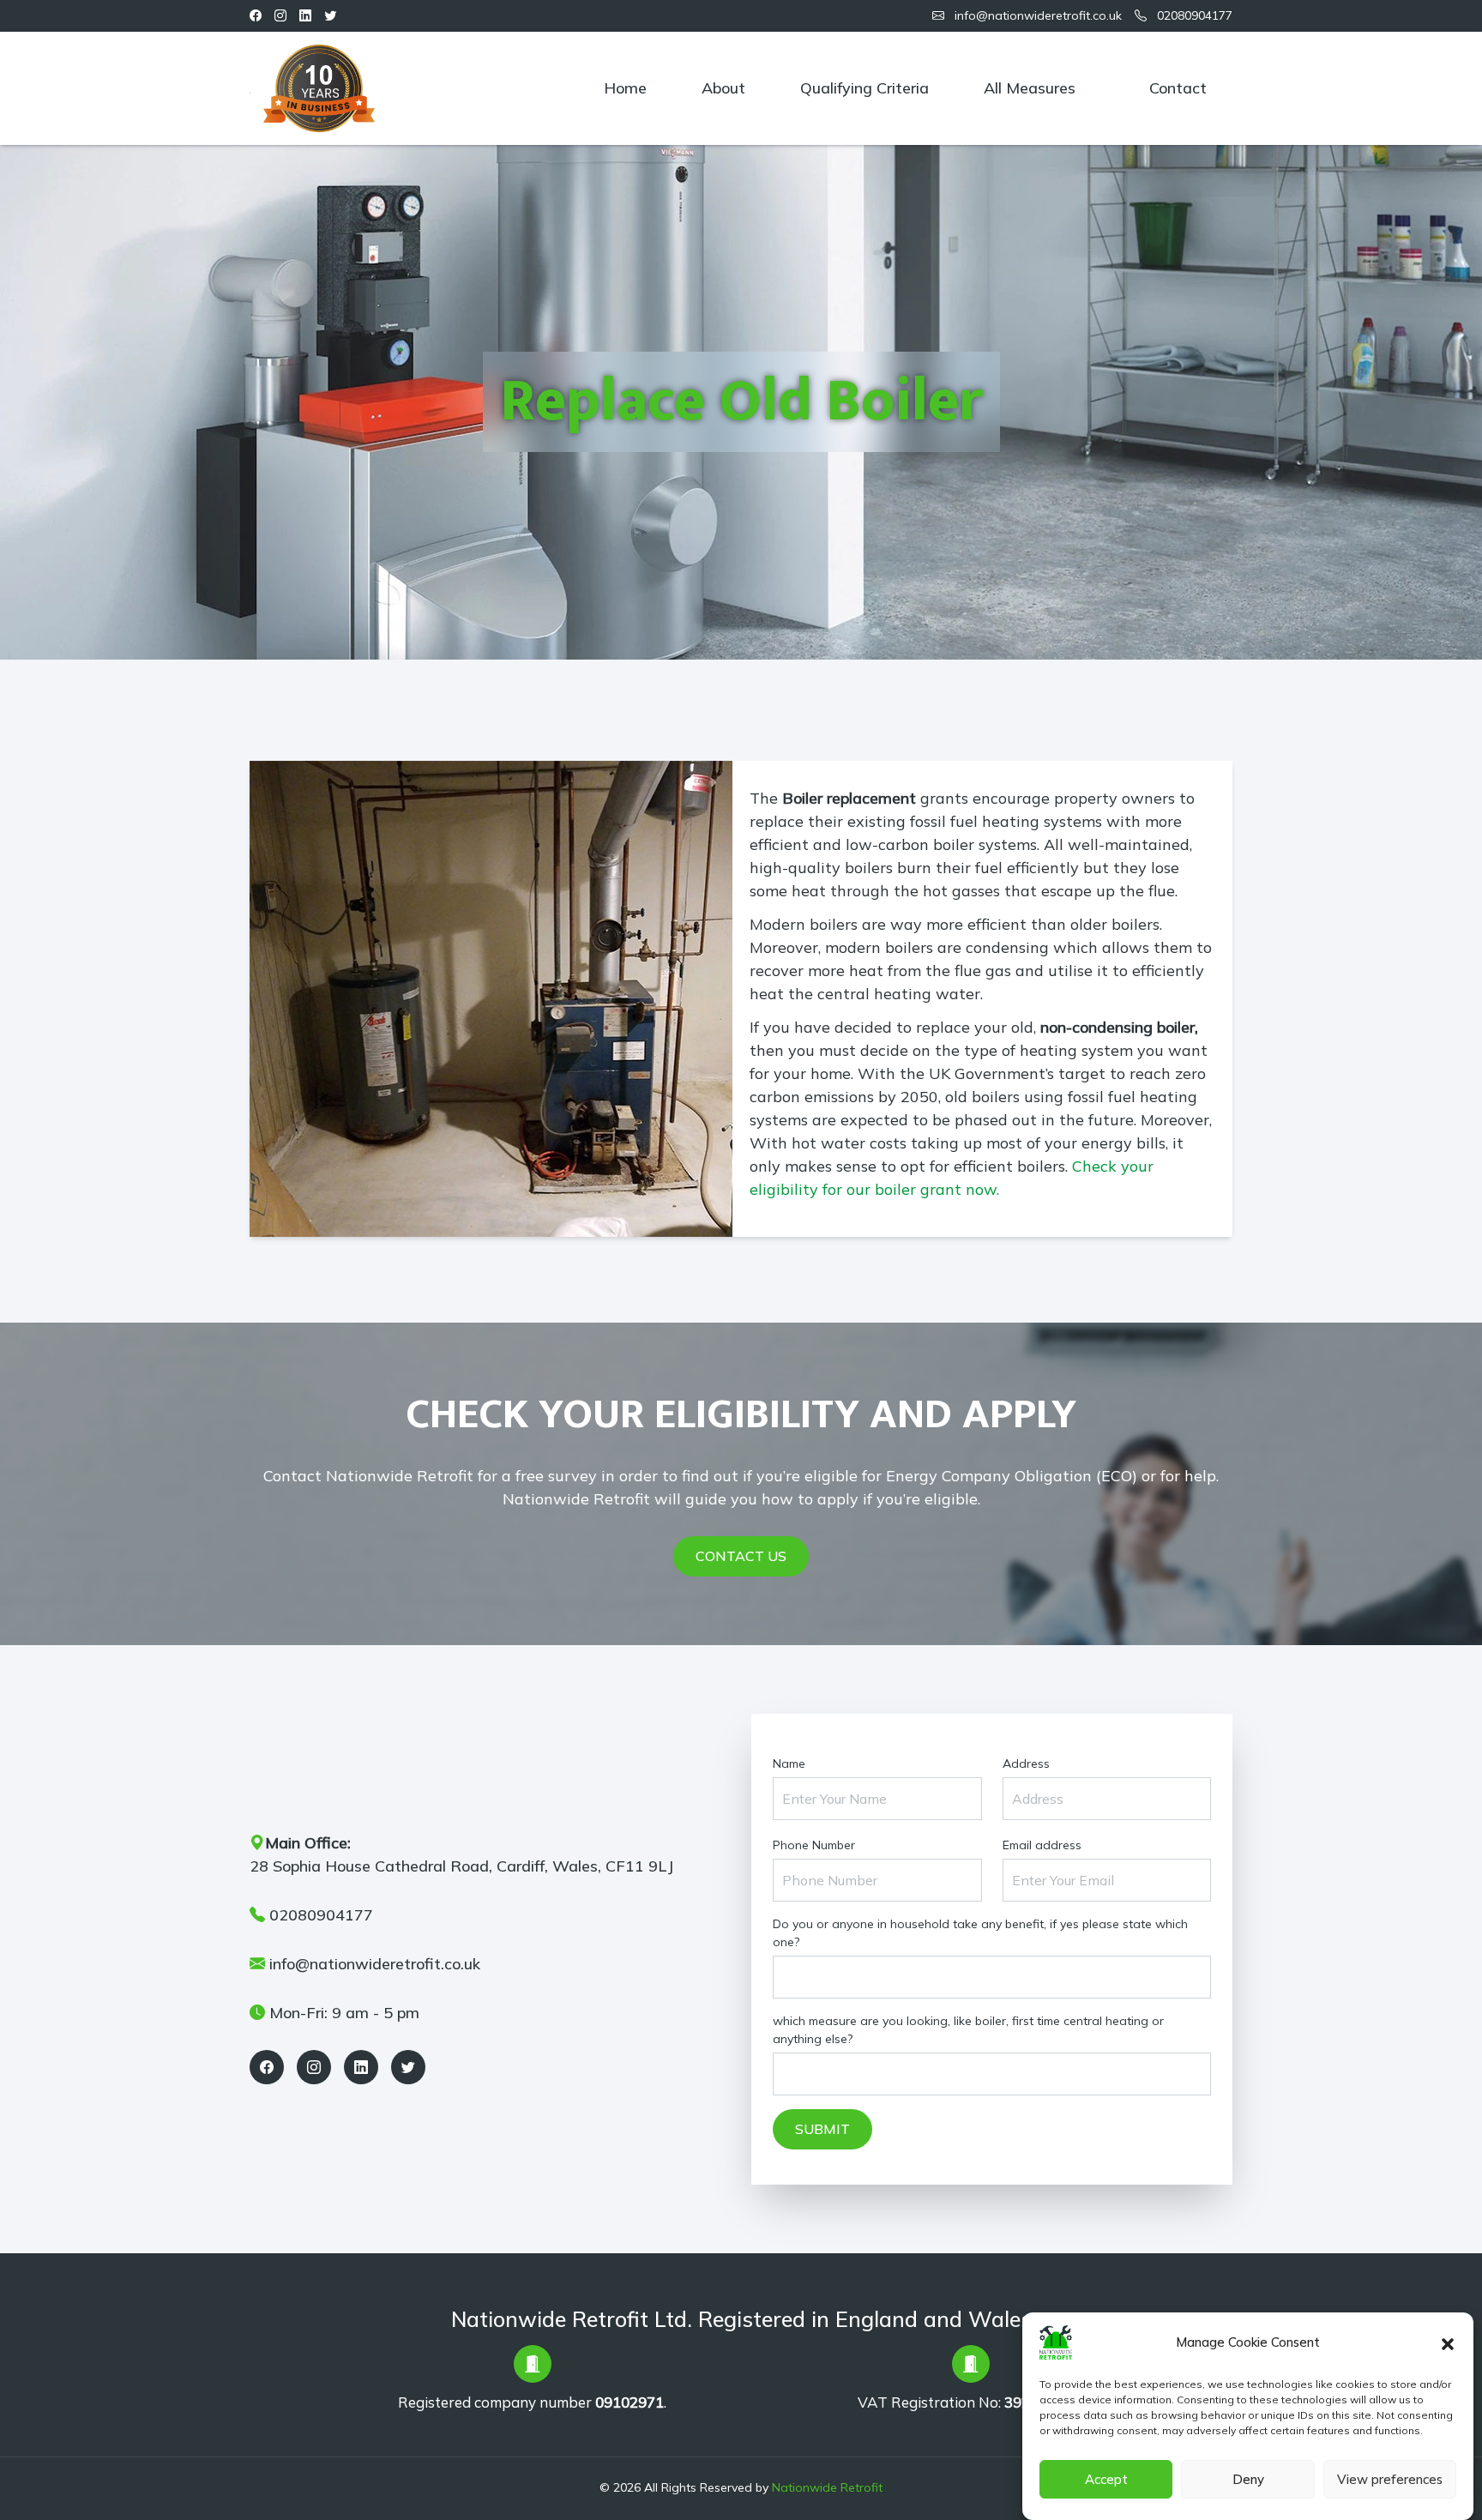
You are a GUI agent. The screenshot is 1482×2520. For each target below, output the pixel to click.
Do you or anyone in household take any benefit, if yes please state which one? (980, 1933)
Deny (1248, 2479)
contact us (741, 1556)
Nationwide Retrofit (827, 2487)
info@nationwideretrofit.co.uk (1036, 15)
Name (789, 1763)
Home (625, 88)
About (723, 88)
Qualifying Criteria (864, 88)
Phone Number (814, 1845)
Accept (1106, 2479)
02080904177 (1193, 15)
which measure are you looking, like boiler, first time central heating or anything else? (968, 2030)
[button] (1448, 2342)
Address (1026, 1763)
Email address (1042, 1845)
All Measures (1030, 88)
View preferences (1390, 2479)
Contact (1178, 88)
